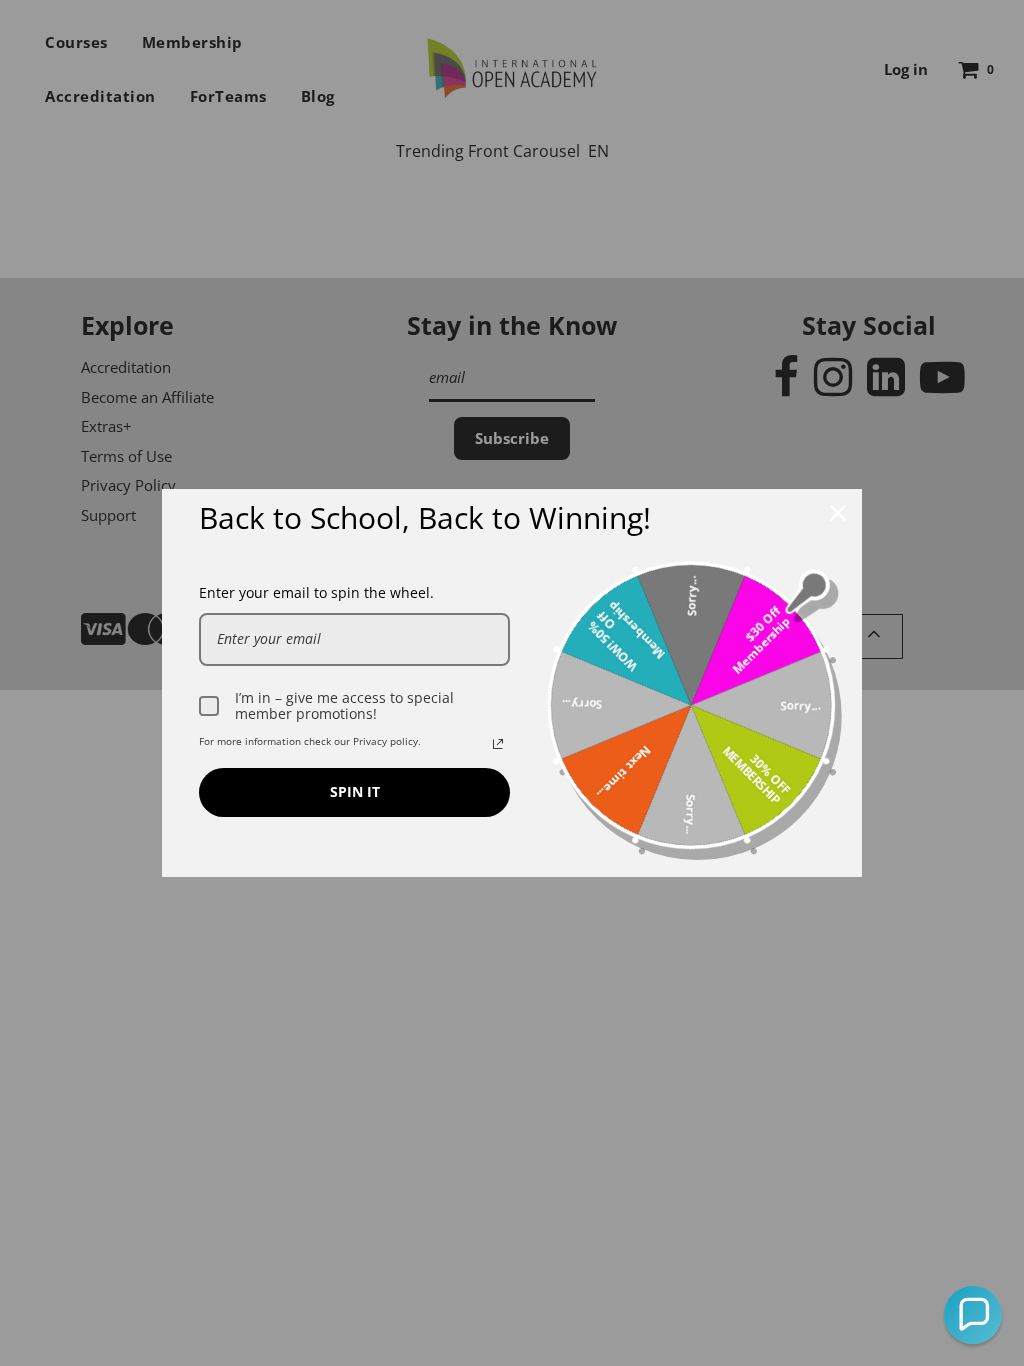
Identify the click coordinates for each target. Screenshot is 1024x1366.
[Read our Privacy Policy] (498, 744)
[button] (973, 1315)
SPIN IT (355, 791)
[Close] (838, 513)
